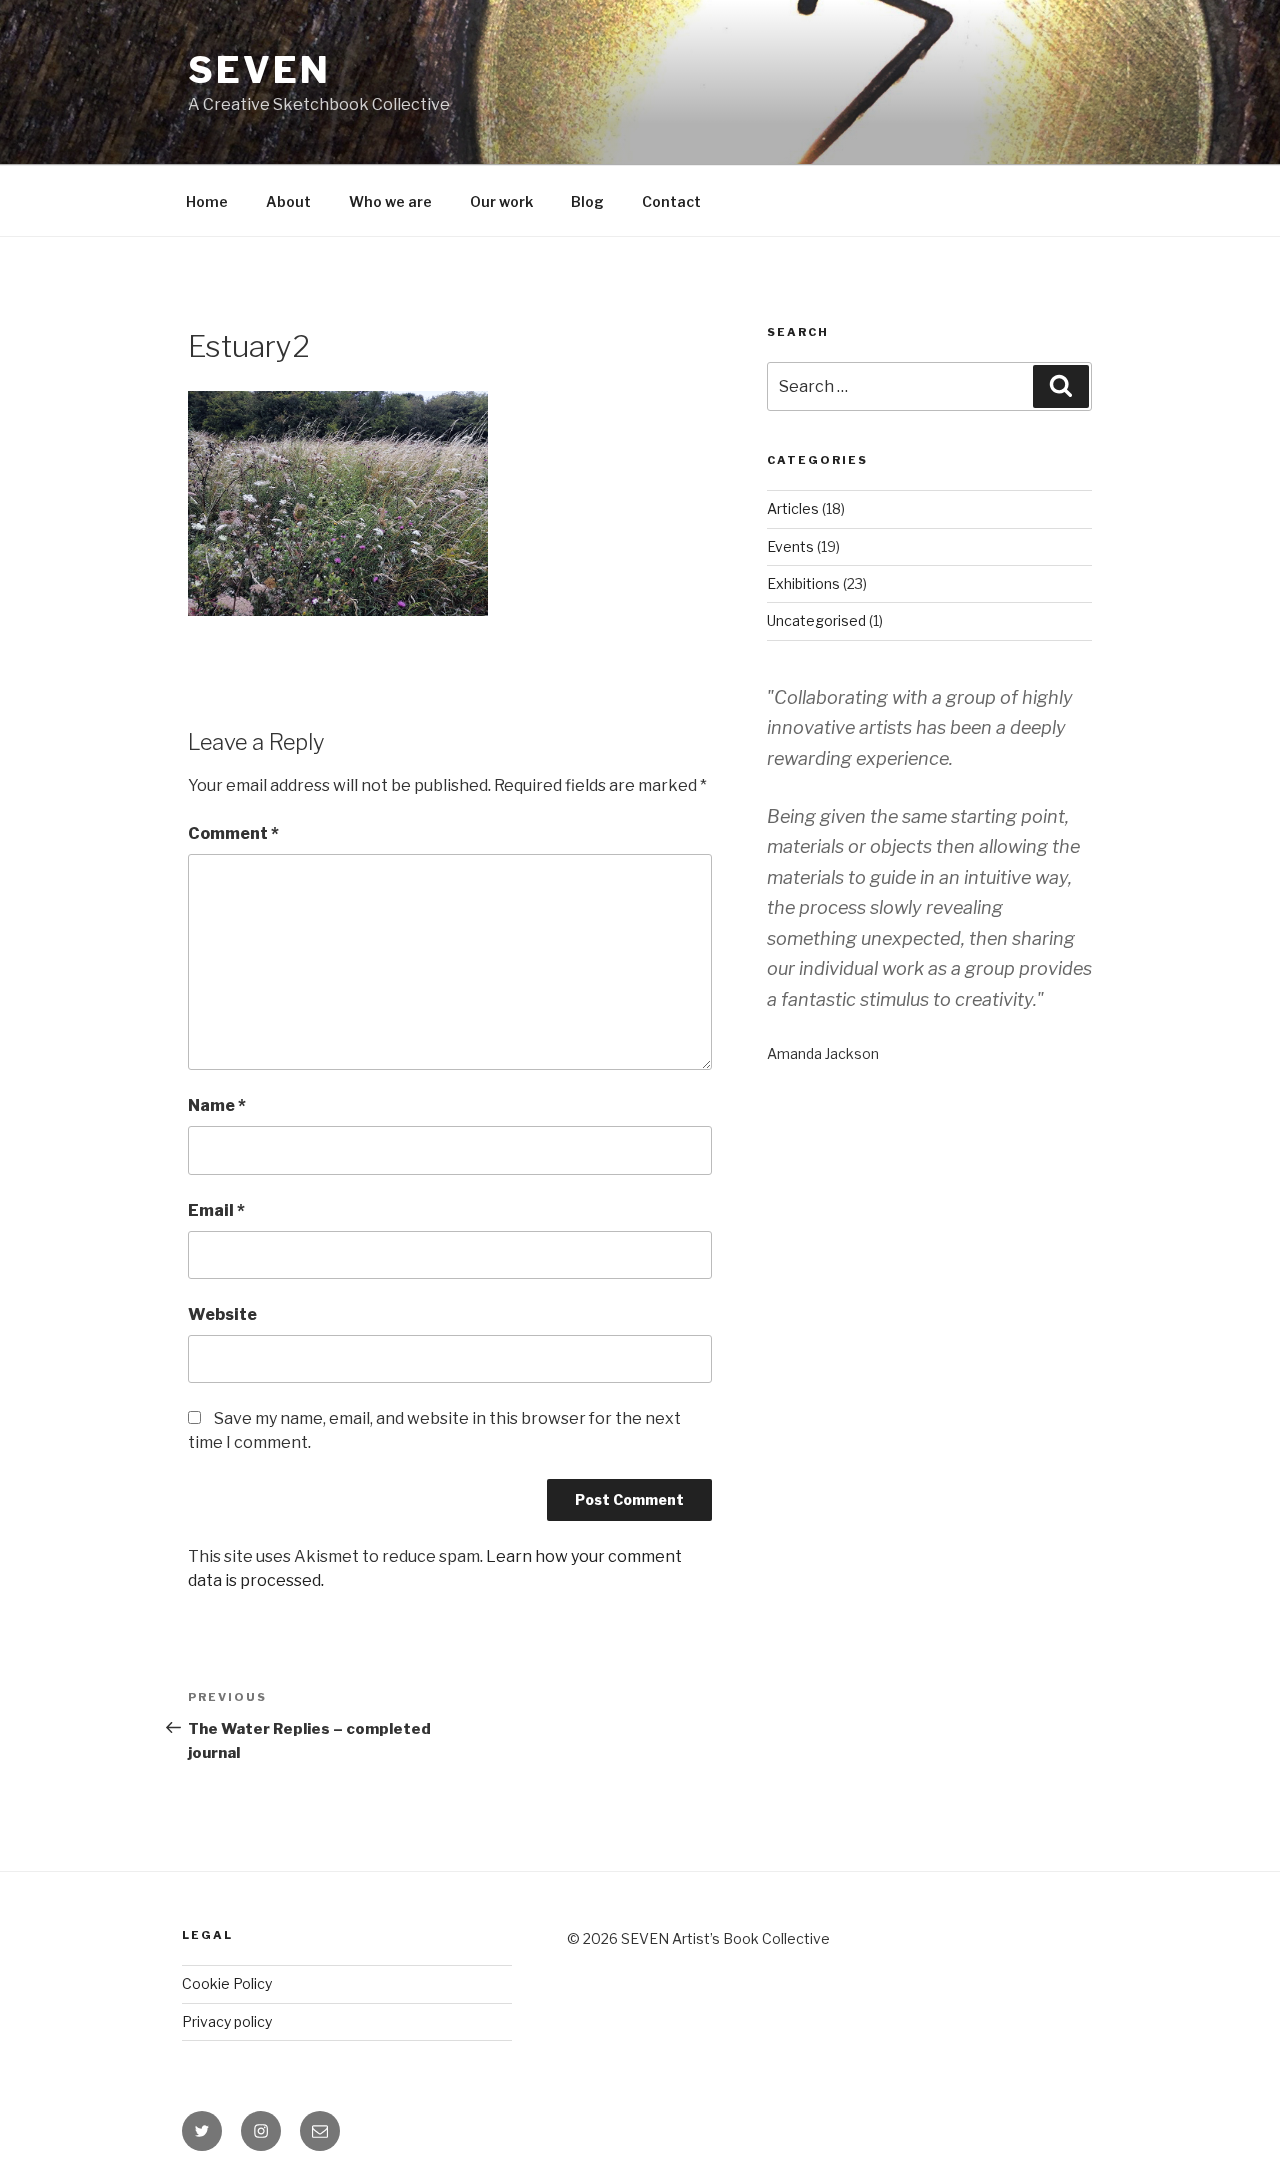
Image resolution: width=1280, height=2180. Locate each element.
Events (790, 546)
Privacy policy (227, 2021)
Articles (793, 508)
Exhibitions (803, 583)
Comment (233, 833)
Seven (259, 70)
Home (207, 201)
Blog (587, 201)
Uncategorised (816, 620)
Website (222, 1314)
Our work (501, 201)
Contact (671, 201)
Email (216, 1210)
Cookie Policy (227, 1983)
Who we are (390, 201)
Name (217, 1105)
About (288, 201)
